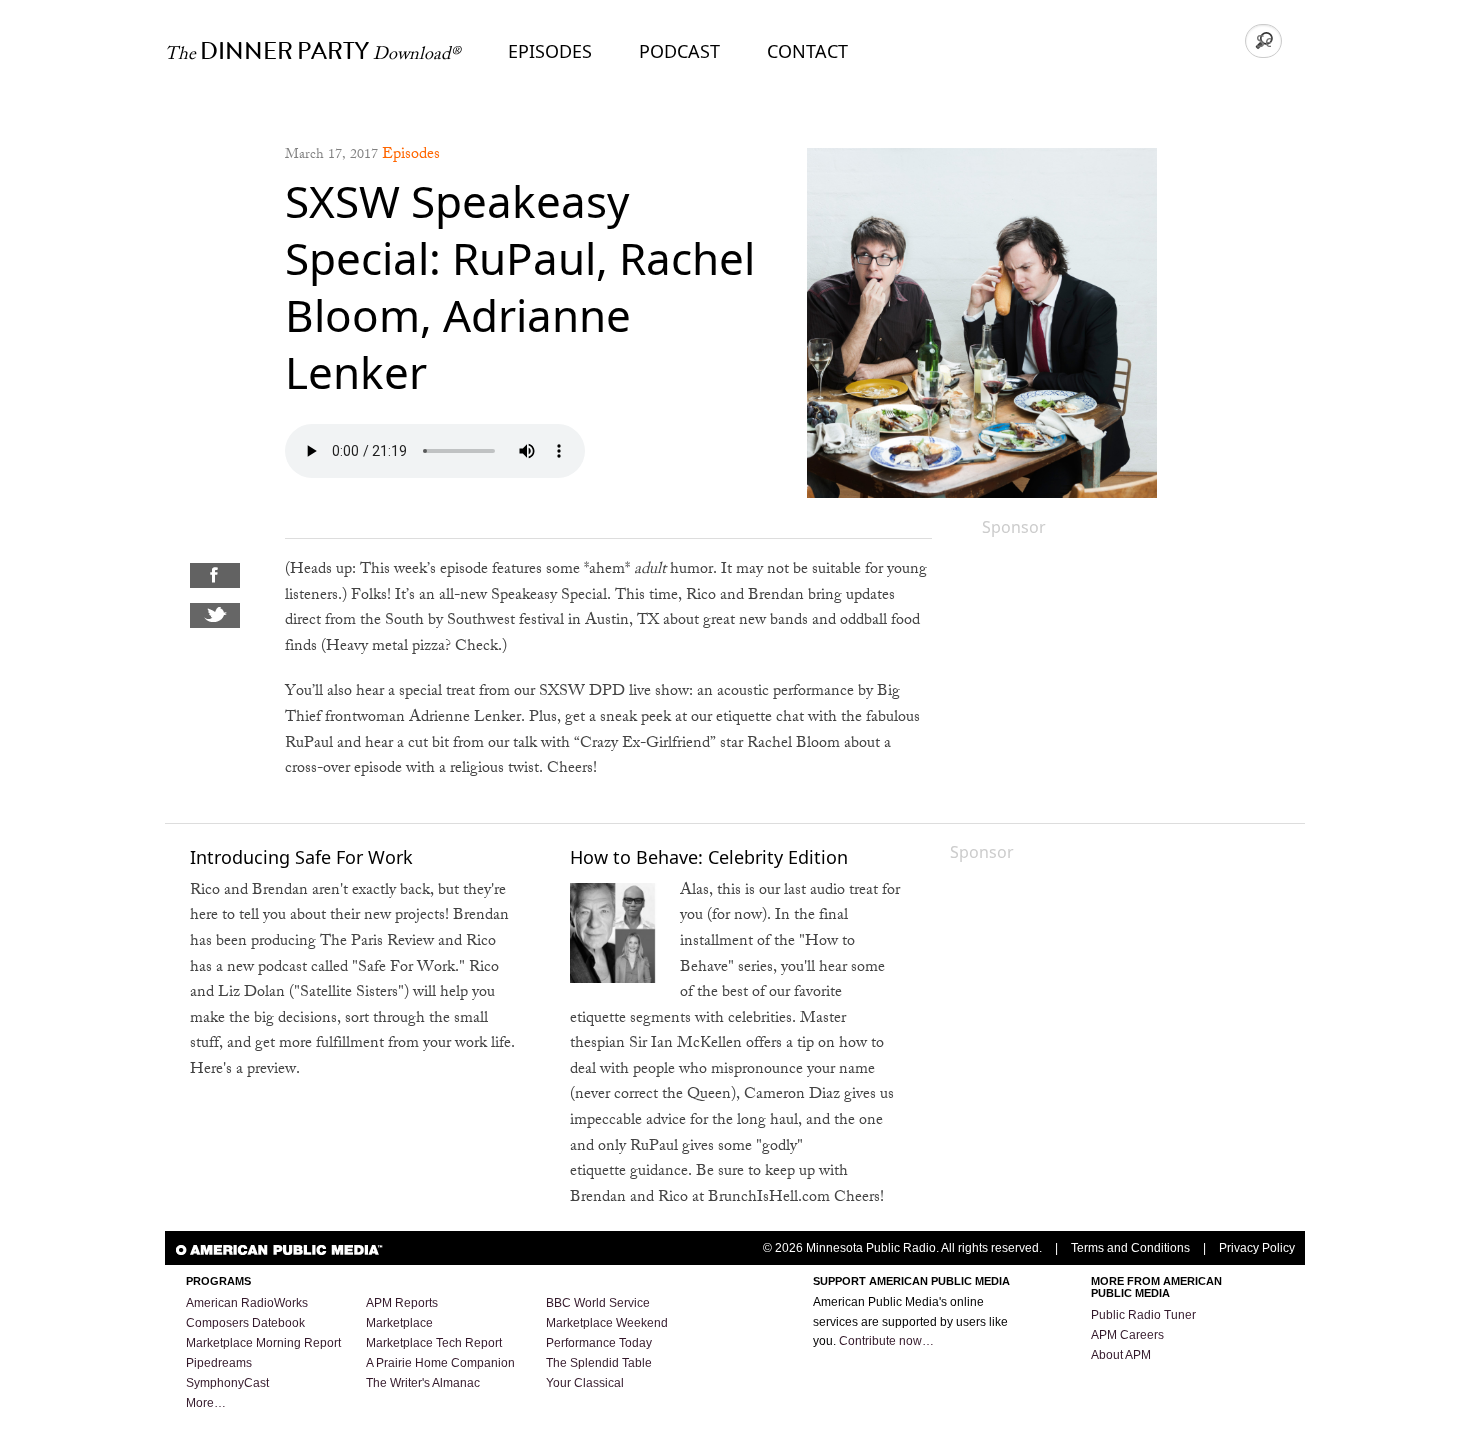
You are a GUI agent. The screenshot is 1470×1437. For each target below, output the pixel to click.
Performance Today (599, 1343)
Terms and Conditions (1130, 1248)
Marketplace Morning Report (263, 1343)
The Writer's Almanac (423, 1383)
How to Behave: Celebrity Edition (709, 857)
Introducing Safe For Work (301, 857)
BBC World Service (598, 1303)
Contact (807, 51)
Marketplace (399, 1323)
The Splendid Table (599, 1363)
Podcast (679, 51)
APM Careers (1127, 1335)
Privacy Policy (1257, 1248)
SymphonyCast (227, 1383)
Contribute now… (886, 1341)
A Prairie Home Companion (440, 1363)
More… (206, 1403)
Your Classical (585, 1383)
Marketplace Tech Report (434, 1343)
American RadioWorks (247, 1303)
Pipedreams (219, 1363)
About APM (1121, 1355)
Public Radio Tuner (1143, 1315)
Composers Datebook (245, 1323)
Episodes (550, 51)
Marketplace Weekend (607, 1323)
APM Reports (402, 1303)
